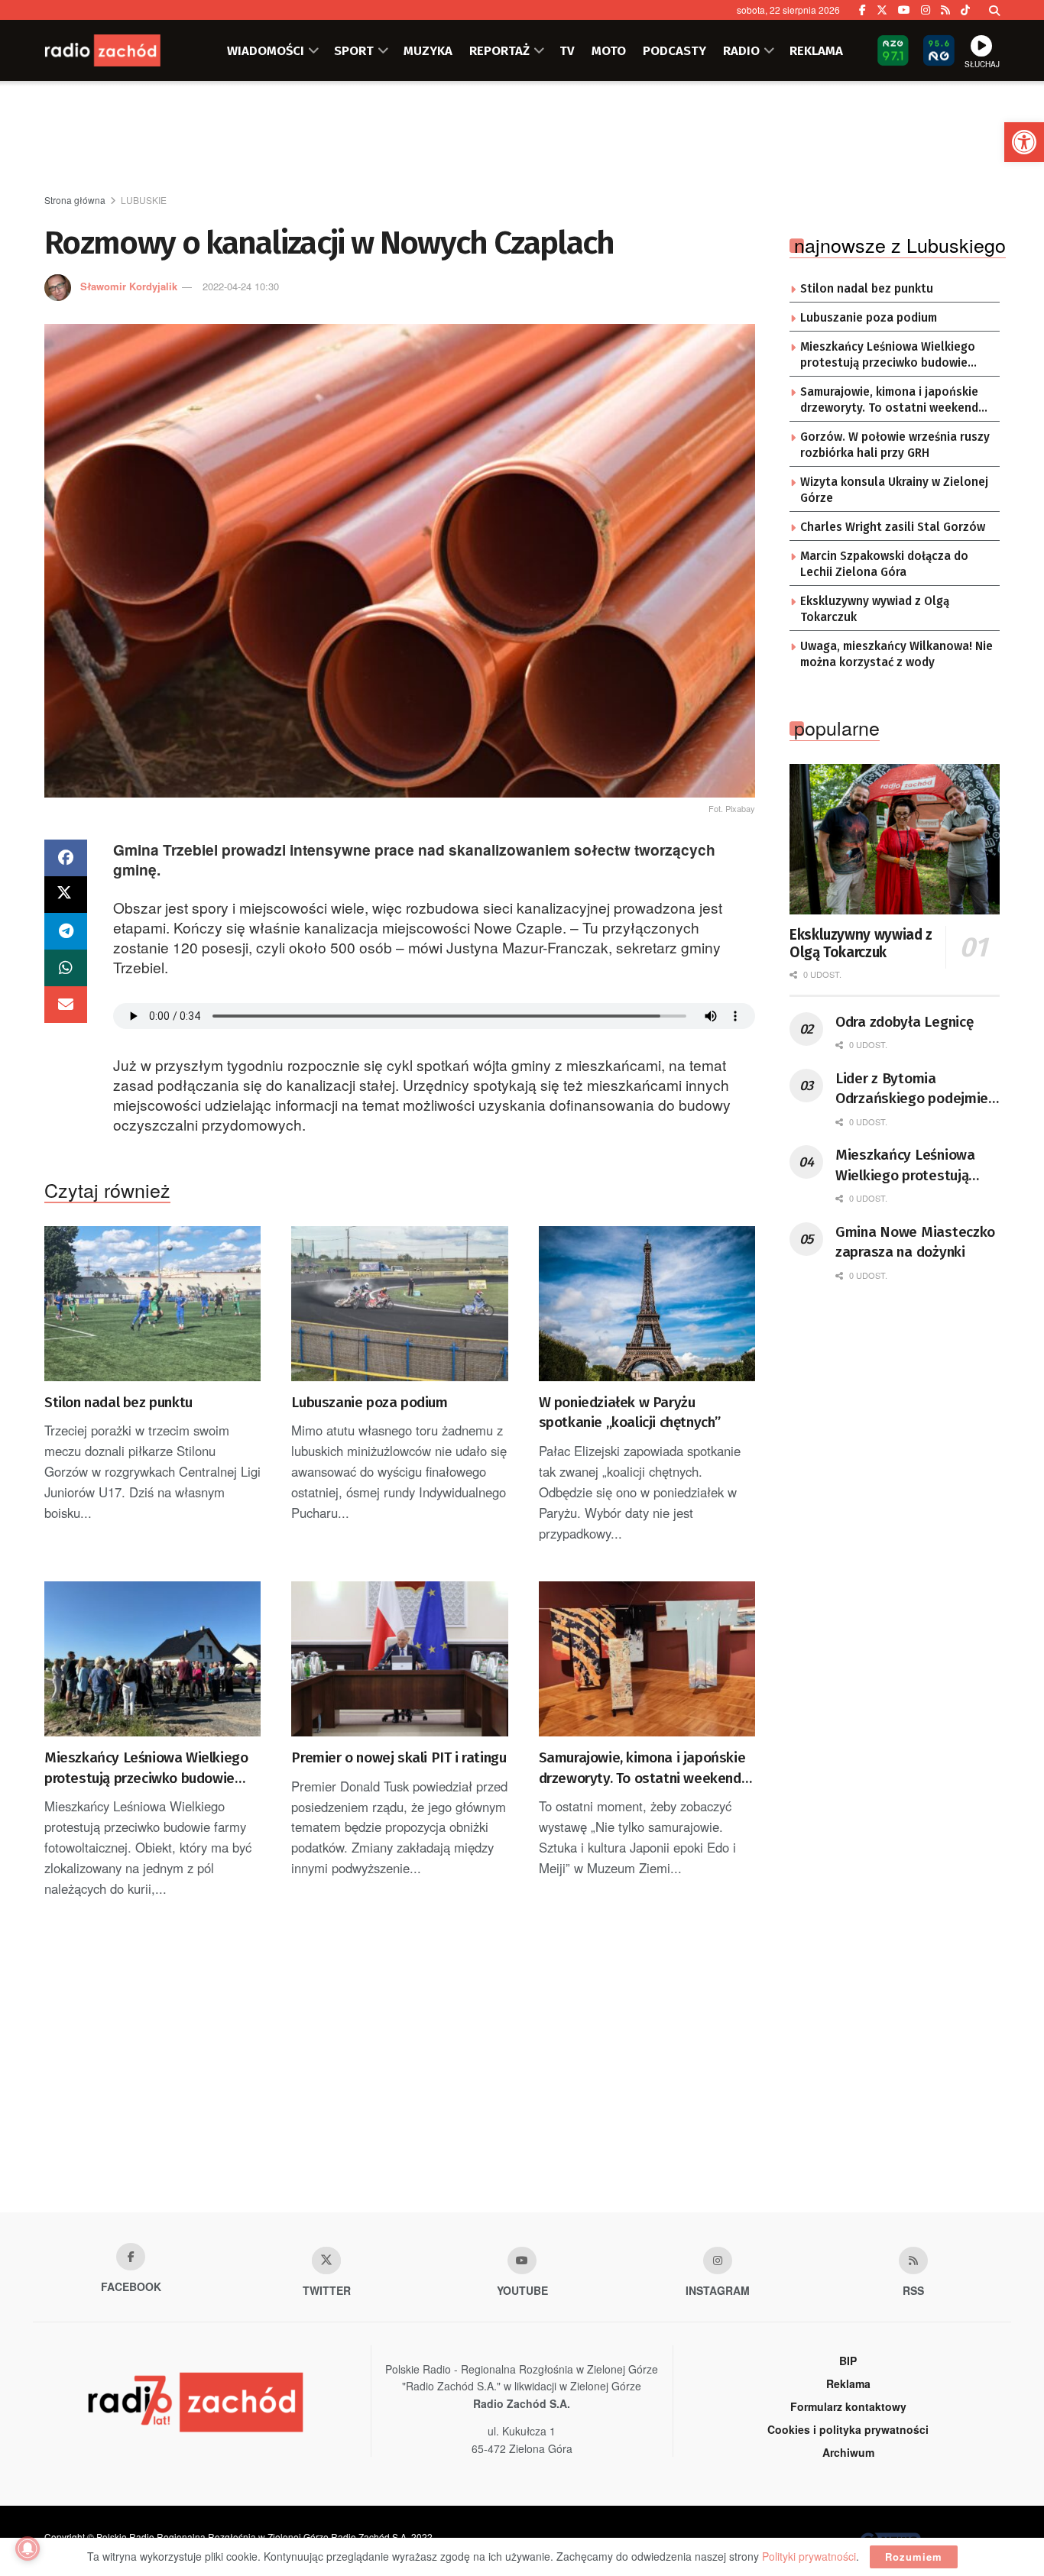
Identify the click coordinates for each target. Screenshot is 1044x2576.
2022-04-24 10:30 (241, 286)
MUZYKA (428, 50)
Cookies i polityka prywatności (848, 2429)
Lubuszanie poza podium (369, 1402)
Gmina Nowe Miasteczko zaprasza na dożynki (915, 1242)
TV (567, 50)
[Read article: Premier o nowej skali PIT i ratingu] (399, 1659)
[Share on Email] (66, 1005)
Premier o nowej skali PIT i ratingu (399, 1757)
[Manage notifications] (28, 2548)
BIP (848, 2361)
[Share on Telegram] (66, 931)
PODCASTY (674, 50)
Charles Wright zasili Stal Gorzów (893, 527)
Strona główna (75, 200)
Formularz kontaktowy (848, 2406)
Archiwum (848, 2452)
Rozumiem (914, 2557)
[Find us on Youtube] (522, 2260)
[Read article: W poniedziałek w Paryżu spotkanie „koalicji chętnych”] (647, 1304)
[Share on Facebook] (66, 858)
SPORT (354, 50)
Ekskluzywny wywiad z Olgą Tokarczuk (875, 610)
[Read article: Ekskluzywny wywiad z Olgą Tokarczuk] (895, 839)
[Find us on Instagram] (926, 10)
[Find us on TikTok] (965, 10)
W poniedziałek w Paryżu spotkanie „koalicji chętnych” (630, 1413)
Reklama (848, 2383)
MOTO (609, 50)
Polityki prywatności (809, 2556)
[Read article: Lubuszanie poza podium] (399, 1304)
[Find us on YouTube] (904, 10)
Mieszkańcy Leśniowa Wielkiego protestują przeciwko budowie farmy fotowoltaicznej (146, 1769)
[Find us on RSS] (945, 10)
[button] (1024, 142)
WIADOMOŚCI (266, 50)
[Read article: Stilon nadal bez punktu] (152, 1304)
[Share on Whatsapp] (66, 968)
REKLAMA (816, 50)
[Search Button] (994, 10)
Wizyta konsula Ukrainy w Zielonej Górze (894, 490)
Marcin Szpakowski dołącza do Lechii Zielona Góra (884, 565)
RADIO (741, 50)
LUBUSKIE (144, 200)
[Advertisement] (522, 138)
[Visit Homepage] (121, 50)
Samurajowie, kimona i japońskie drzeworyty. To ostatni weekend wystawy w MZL (642, 1769)
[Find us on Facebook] (862, 10)
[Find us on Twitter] (882, 10)
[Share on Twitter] (66, 895)
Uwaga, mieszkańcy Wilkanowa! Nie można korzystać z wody (896, 655)
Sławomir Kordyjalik (129, 286)
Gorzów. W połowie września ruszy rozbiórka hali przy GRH (895, 445)
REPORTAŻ (499, 50)
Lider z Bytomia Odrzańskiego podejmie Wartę (912, 1089)
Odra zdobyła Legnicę (904, 1022)
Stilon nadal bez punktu (118, 1402)
